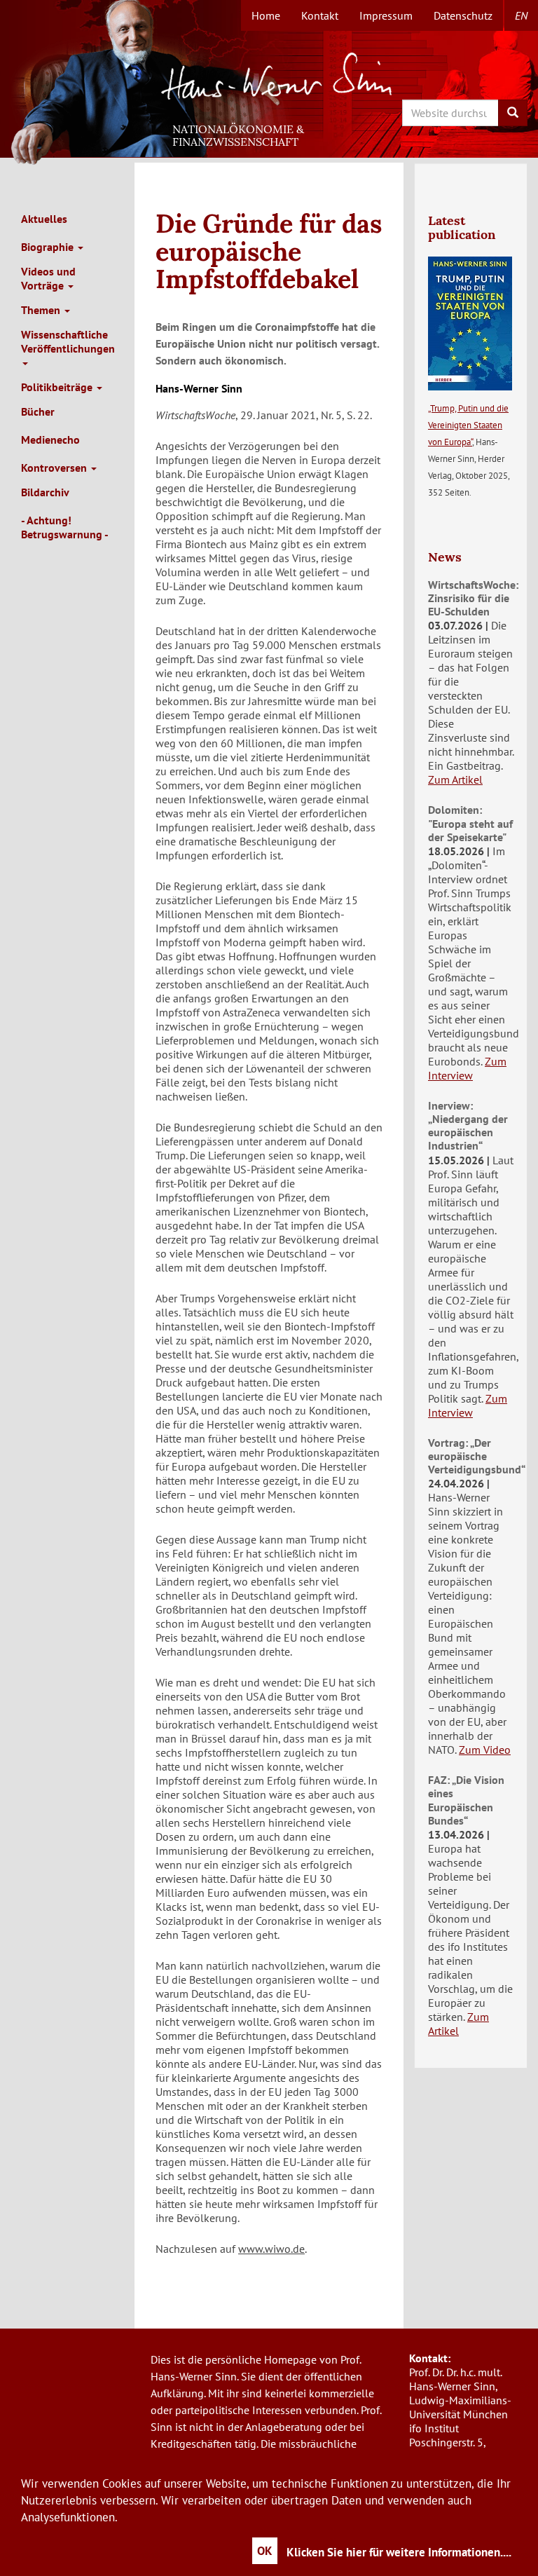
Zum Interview (467, 1068)
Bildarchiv (45, 492)
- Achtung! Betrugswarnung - (65, 527)
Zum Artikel (455, 779)
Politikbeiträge (58, 387)
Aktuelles (44, 219)
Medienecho (50, 439)
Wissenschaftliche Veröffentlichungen (68, 341)
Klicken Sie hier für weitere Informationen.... (399, 2552)
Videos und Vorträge (48, 278)
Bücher (38, 411)
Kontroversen (55, 468)
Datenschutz (463, 15)
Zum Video (485, 1750)
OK (265, 2551)
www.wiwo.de (271, 2249)
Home (266, 15)
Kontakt (320, 15)
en (521, 15)
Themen (42, 310)
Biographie (49, 247)
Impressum (386, 15)
